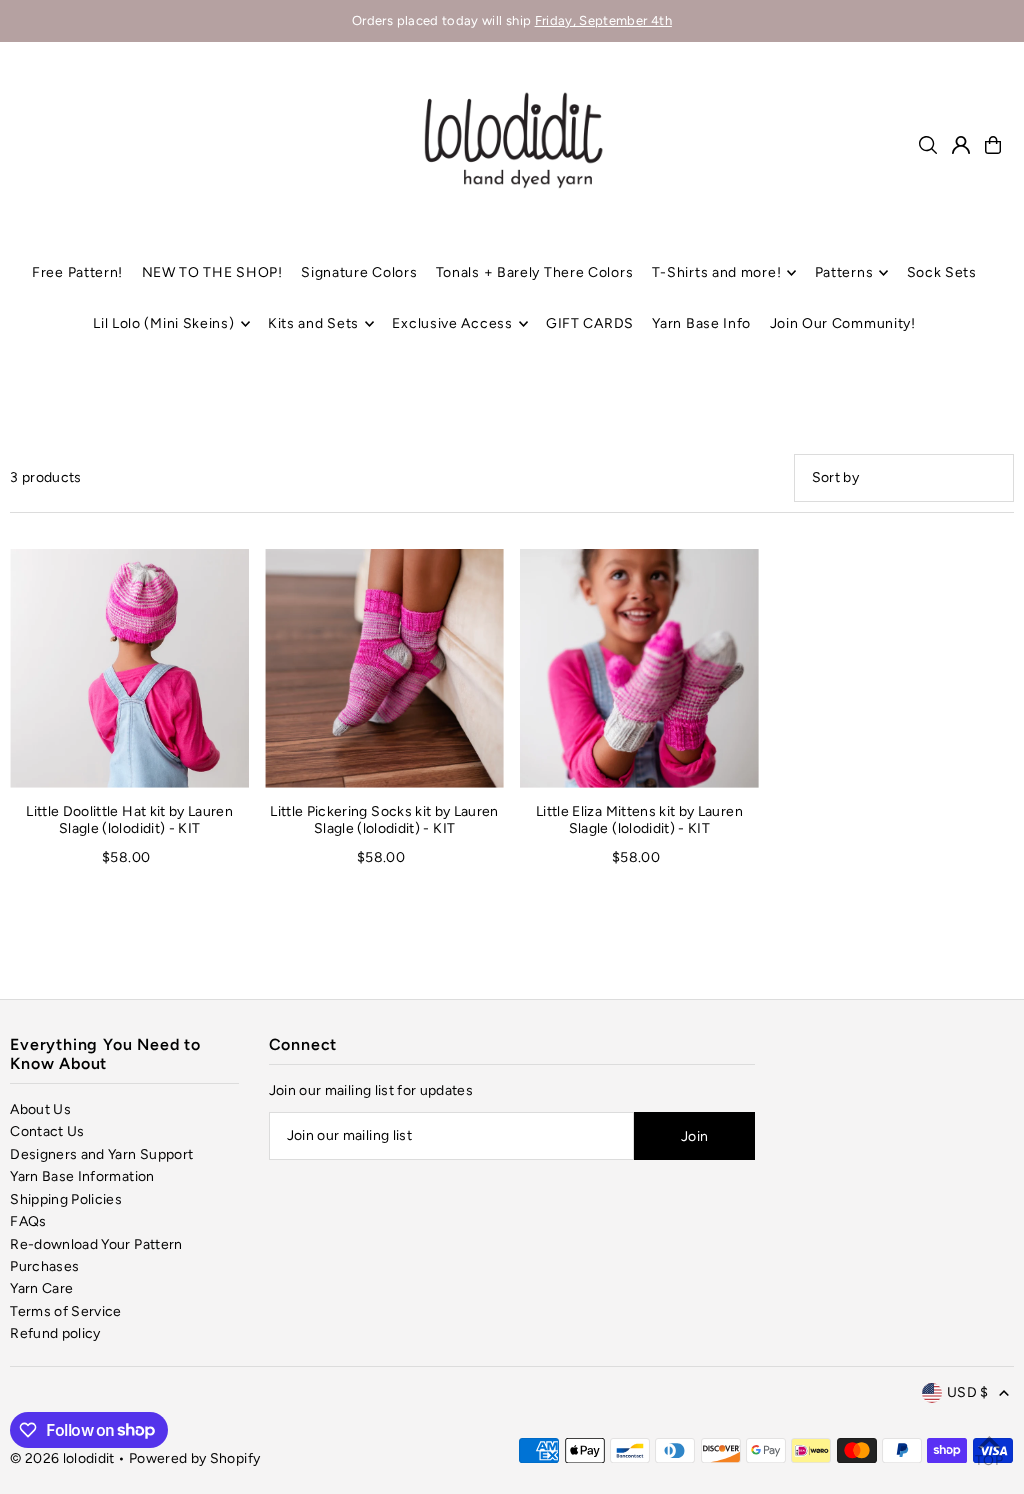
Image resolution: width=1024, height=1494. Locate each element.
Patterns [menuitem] (844, 272)
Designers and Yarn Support (101, 1154)
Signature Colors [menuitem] (359, 272)
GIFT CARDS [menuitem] (590, 323)
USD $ (968, 1392)
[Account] (961, 145)
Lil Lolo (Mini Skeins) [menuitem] (163, 323)
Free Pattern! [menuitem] (77, 272)
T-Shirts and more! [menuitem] (717, 272)
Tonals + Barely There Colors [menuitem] (535, 272)
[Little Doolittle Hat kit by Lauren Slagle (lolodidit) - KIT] (129, 668)
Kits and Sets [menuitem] (313, 323)
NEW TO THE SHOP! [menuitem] (212, 272)
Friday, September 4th (603, 20)
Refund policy (55, 1333)
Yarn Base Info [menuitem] (701, 323)
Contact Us (47, 1131)
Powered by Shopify (194, 1458)
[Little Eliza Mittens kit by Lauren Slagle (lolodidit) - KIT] (639, 668)
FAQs (28, 1221)
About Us (40, 1109)
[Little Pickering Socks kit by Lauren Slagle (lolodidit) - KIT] (384, 668)
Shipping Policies (66, 1199)
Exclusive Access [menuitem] (452, 323)
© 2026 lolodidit (62, 1458)
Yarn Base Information (82, 1176)
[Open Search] (928, 145)
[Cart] (993, 145)
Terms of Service (66, 1311)
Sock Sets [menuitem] (942, 272)
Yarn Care (41, 1288)
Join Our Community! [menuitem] (843, 323)
